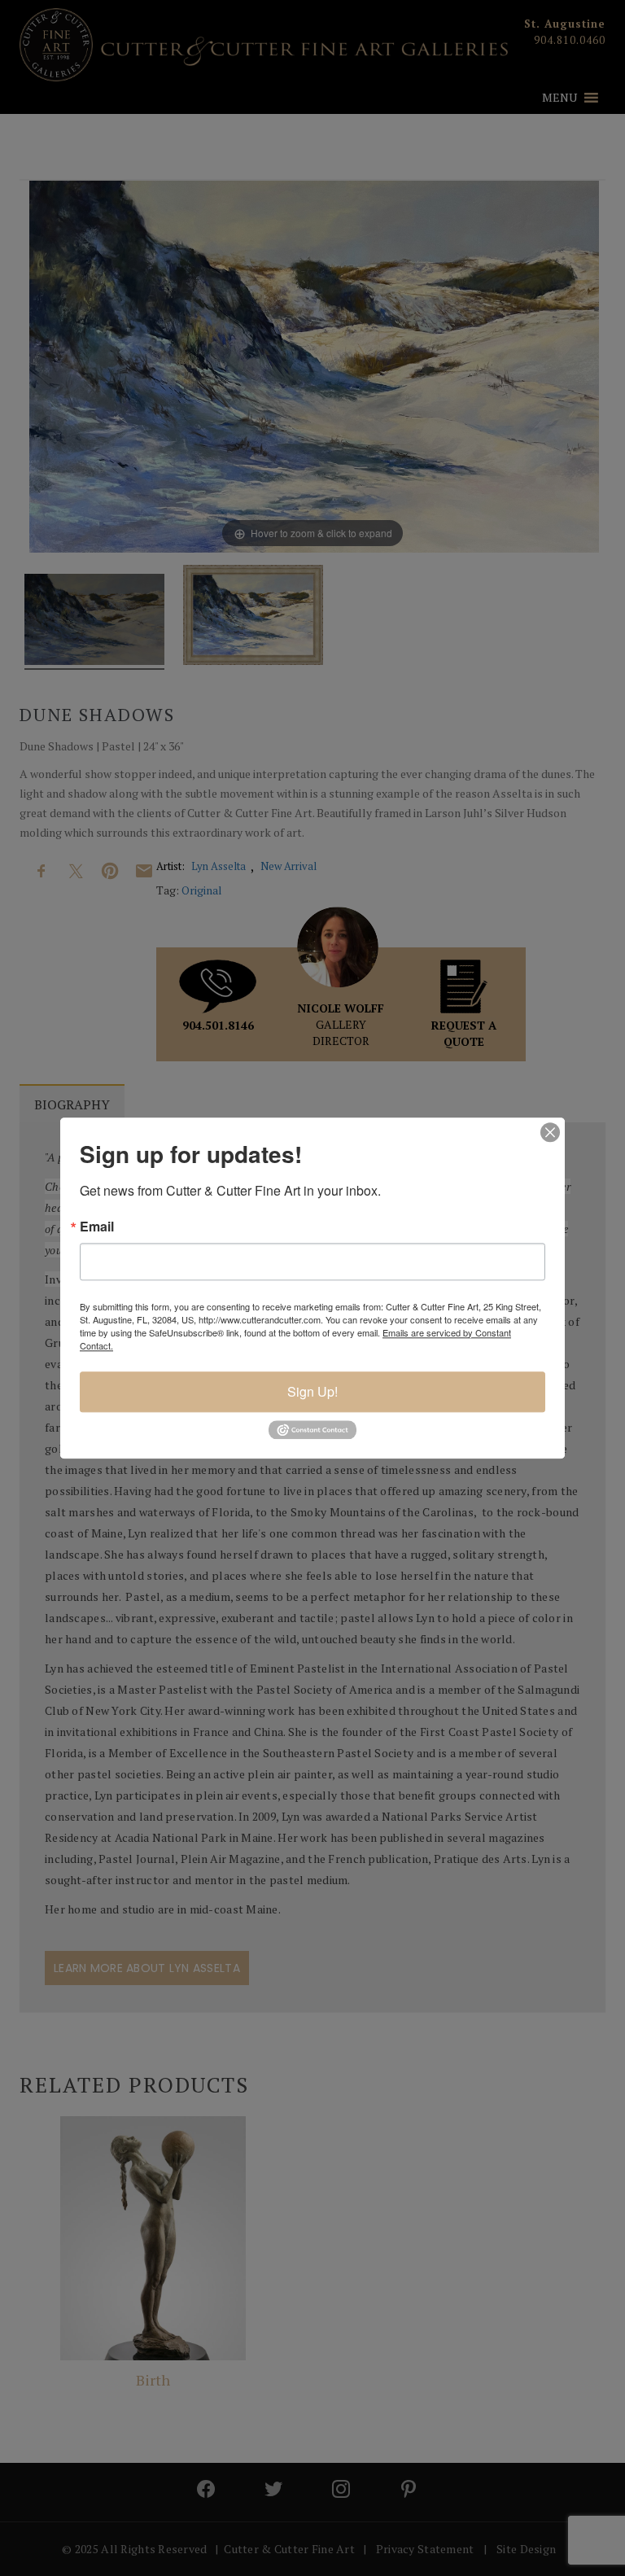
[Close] (550, 1132)
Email (97, 1227)
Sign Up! (312, 1391)
